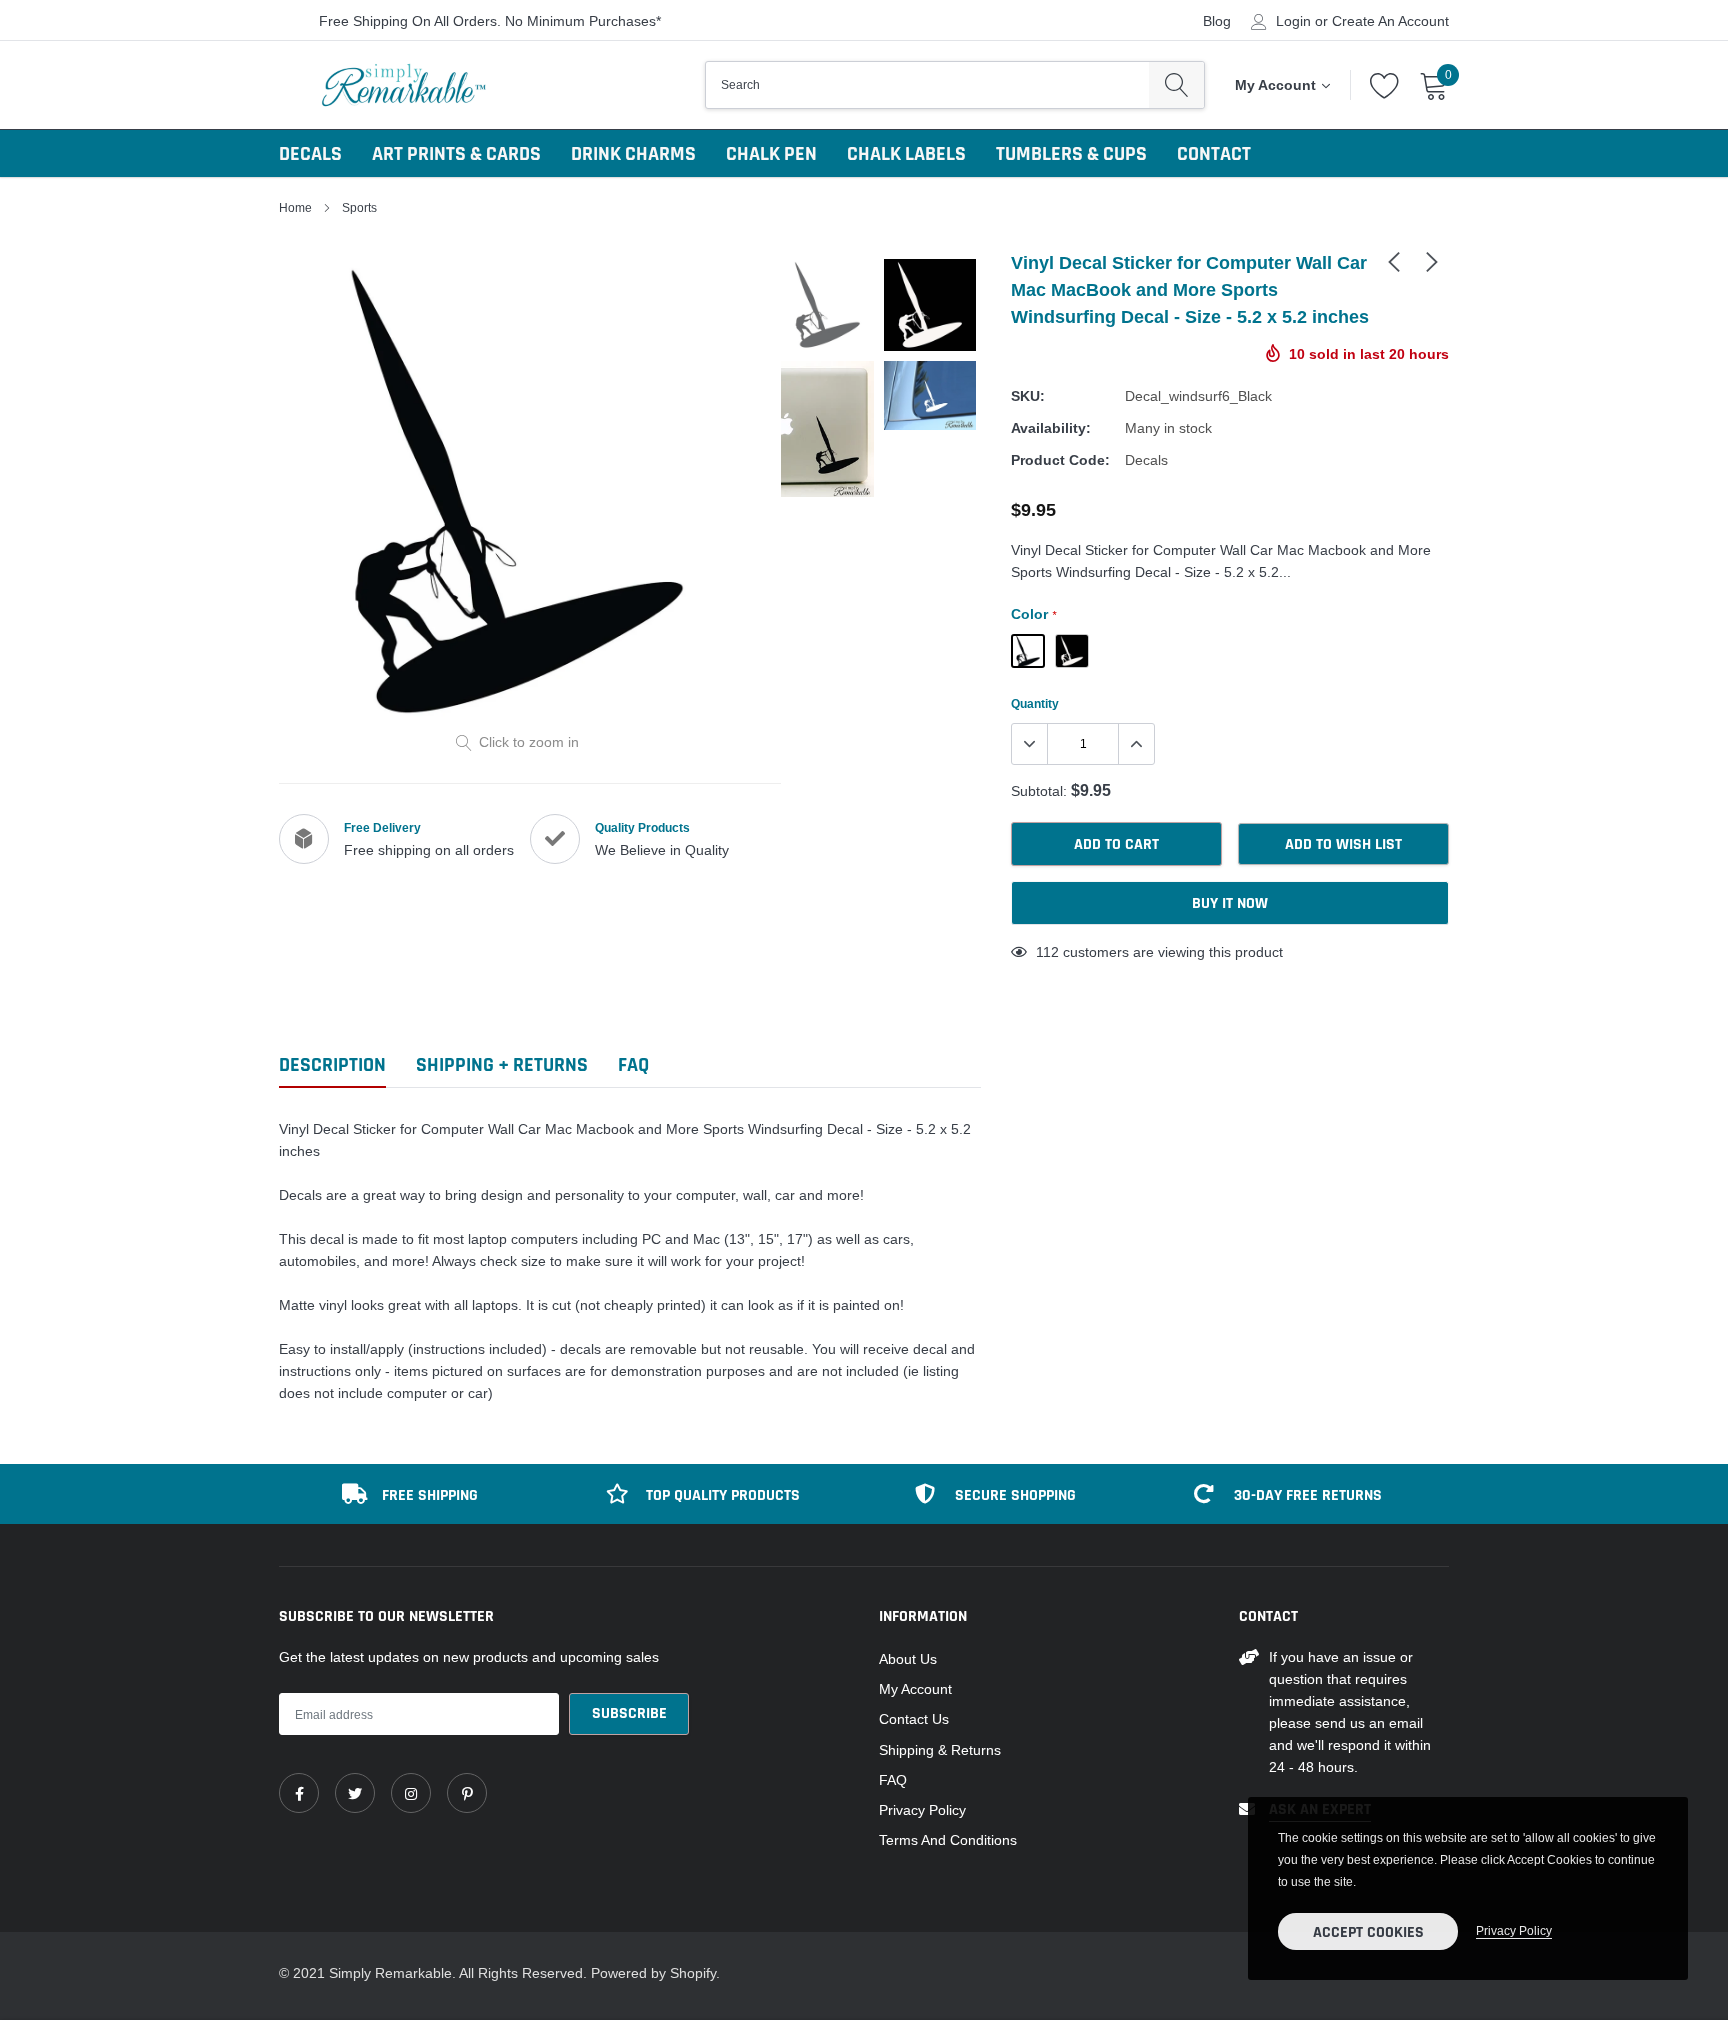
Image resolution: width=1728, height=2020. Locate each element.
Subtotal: (1039, 791)
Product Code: (1060, 460)
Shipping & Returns (940, 1750)
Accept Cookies (1368, 1932)
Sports (359, 207)
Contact (1214, 154)
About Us (908, 1659)
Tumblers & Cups (1071, 154)
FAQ (893, 1780)
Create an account (1390, 21)
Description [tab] (332, 1065)
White (1072, 651)
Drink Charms (633, 154)
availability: (1051, 428)
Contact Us (914, 1719)
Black (1028, 651)
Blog (1217, 21)
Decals (310, 154)
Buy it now (1230, 903)
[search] (1176, 85)
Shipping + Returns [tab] (502, 1065)
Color (1033, 614)
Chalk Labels (906, 154)
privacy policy (1514, 1930)
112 (1047, 952)
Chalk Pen (771, 154)
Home (295, 207)
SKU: (1028, 396)
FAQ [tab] (633, 1065)
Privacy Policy (922, 1810)
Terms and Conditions (948, 1840)
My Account (915, 1689)
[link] (1394, 261)
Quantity (1035, 703)
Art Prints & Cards (456, 154)
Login (1293, 21)
